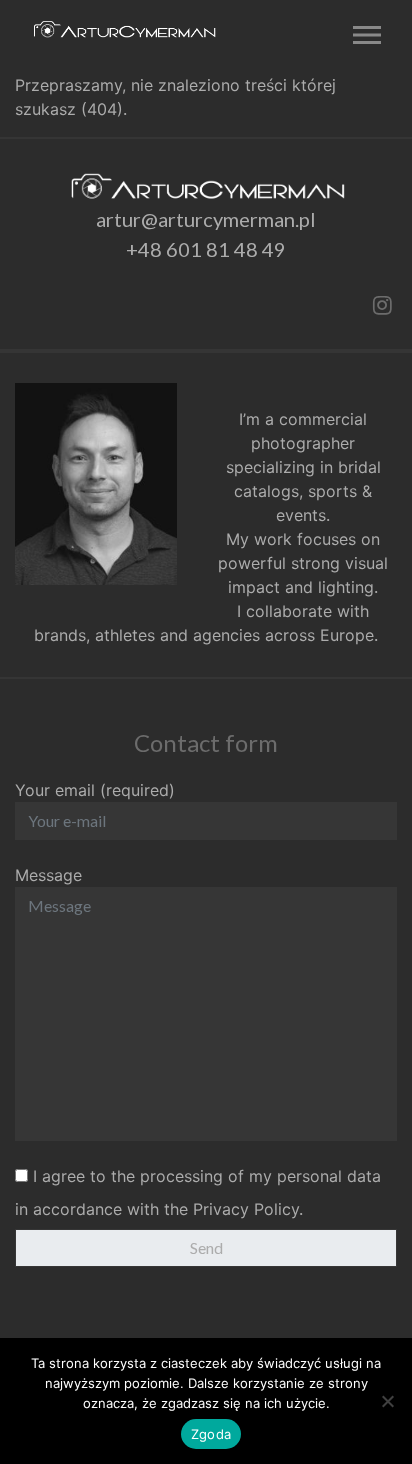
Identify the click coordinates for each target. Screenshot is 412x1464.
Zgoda (211, 1434)
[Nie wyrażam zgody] (387, 1401)
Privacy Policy (246, 1209)
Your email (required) (95, 790)
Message (48, 875)
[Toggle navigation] (362, 37)
